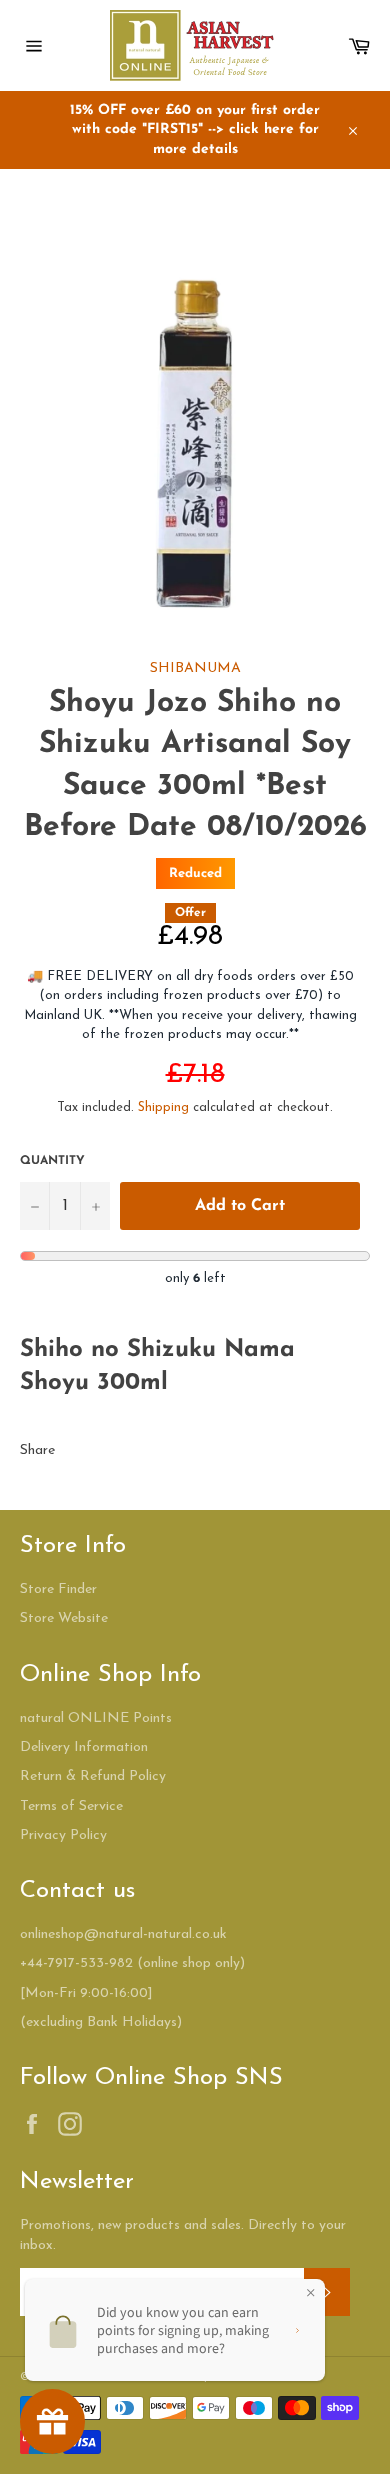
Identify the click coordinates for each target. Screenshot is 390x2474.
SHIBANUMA (195, 668)
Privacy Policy (63, 1835)
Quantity (52, 1161)
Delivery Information (84, 1747)
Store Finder (58, 1589)
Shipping (163, 1107)
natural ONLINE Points (96, 1718)
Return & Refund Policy (93, 1776)
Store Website (64, 1618)
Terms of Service (71, 1806)
